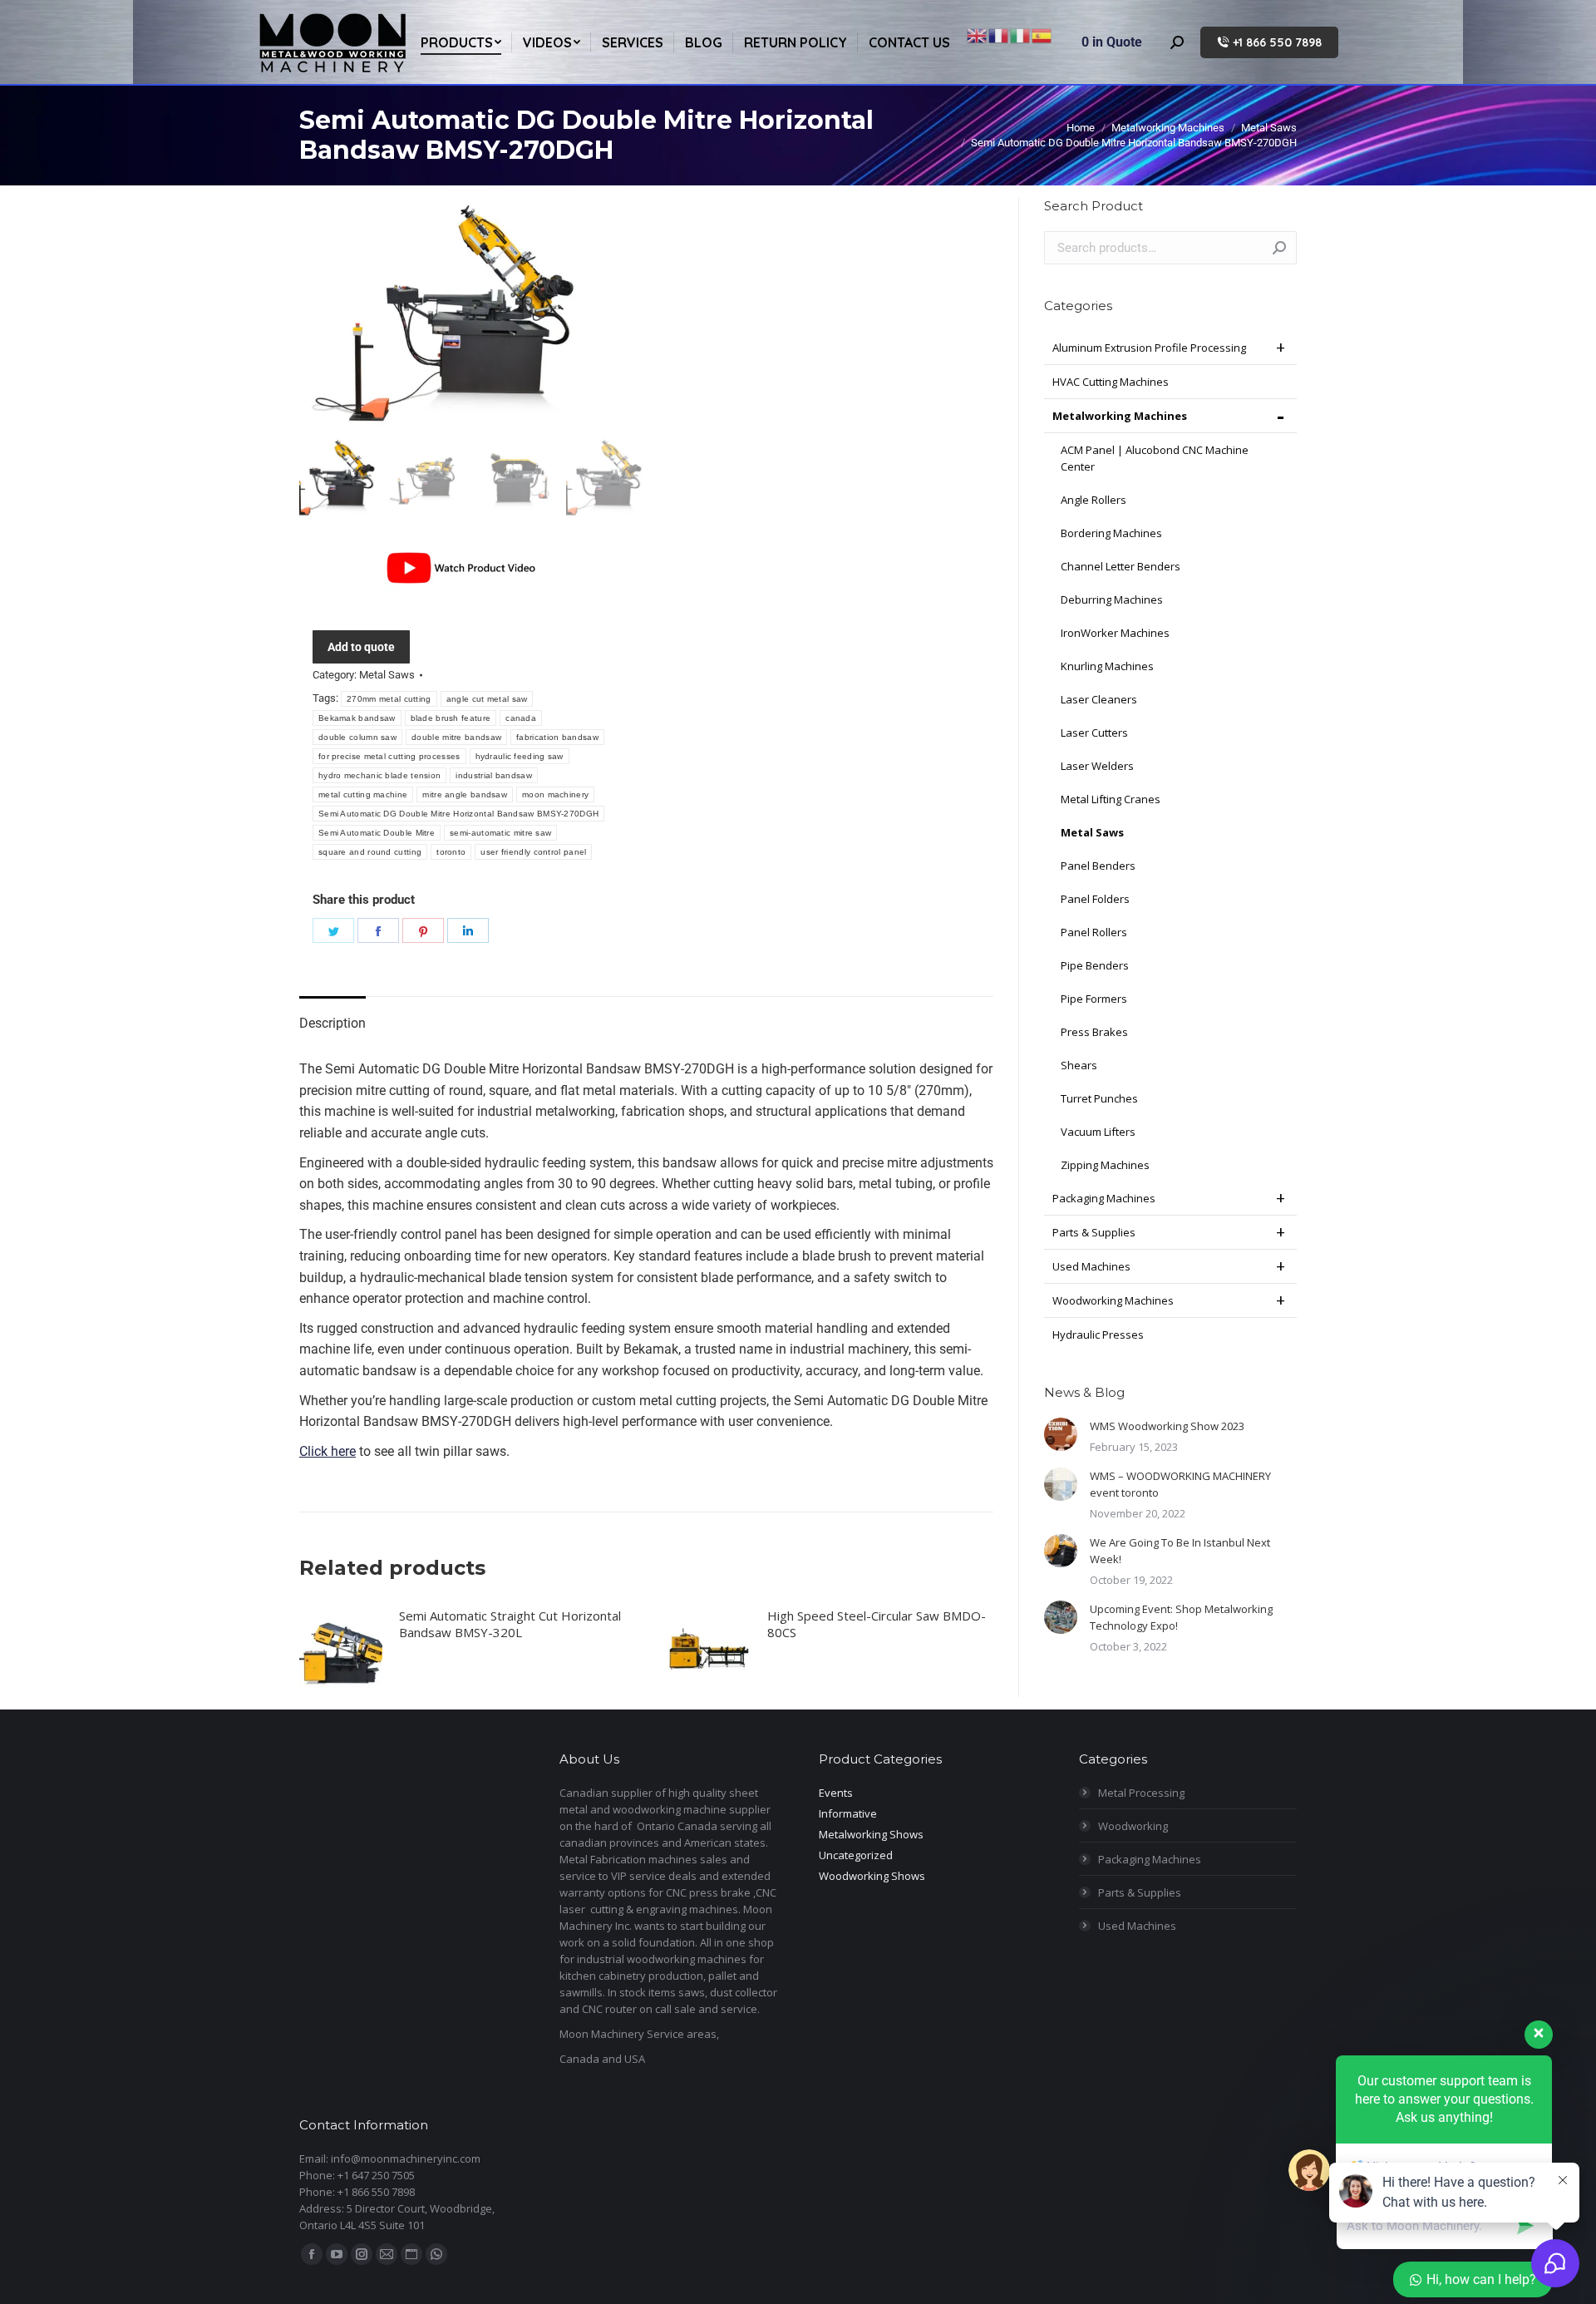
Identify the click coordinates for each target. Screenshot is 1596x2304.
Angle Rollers (1094, 500)
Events (836, 1793)
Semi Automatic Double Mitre (377, 833)
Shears (1079, 1065)
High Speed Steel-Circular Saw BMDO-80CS (877, 1624)
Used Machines (1091, 1266)
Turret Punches (1099, 1098)
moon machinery (555, 794)
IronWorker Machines (1115, 633)
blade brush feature (451, 718)
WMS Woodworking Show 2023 (1167, 1426)
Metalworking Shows (871, 1834)
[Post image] (1061, 1434)
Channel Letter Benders (1121, 566)
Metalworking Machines (1120, 416)
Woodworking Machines (1113, 1300)
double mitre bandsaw (456, 737)
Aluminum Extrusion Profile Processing (1149, 348)
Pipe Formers (1094, 999)
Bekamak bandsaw (357, 718)
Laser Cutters (1094, 733)
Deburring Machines (1112, 599)
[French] (999, 35)
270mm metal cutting (389, 699)
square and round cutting (370, 852)
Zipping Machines (1105, 1165)
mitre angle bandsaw (465, 794)
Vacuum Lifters (1098, 1132)
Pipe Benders (1095, 965)
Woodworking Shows (872, 1876)
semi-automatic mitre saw (500, 833)
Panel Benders (1098, 866)
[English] (978, 35)
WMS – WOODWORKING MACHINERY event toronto (1180, 1484)
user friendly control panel (533, 852)
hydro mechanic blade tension (379, 775)
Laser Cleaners (1099, 699)
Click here (328, 1451)
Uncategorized (856, 1855)
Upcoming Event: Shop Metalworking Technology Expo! (1181, 1617)
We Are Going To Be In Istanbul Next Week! (1180, 1551)
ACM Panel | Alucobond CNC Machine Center (1155, 458)
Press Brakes (1094, 1032)
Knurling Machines (1107, 666)
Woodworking (1133, 1826)
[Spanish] (1042, 35)
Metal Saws (387, 675)
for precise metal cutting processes (389, 756)
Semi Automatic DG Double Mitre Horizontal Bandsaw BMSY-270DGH (458, 814)
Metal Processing (1141, 1793)
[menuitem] (461, 42)
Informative (848, 1813)
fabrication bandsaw (557, 737)
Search (1279, 248)
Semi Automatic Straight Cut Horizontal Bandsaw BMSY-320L (510, 1624)
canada (521, 718)
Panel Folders (1095, 899)
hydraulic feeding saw (520, 756)
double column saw (357, 737)
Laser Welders (1097, 766)
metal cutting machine (363, 794)
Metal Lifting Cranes (1111, 799)
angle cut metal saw (487, 699)
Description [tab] (332, 1023)
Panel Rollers (1094, 932)
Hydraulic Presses (1098, 1335)
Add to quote (361, 647)
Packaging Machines (1104, 1198)
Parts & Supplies (1094, 1232)
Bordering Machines (1111, 533)
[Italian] (1021, 35)
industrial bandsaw (493, 775)
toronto (451, 852)
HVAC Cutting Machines (1111, 382)
